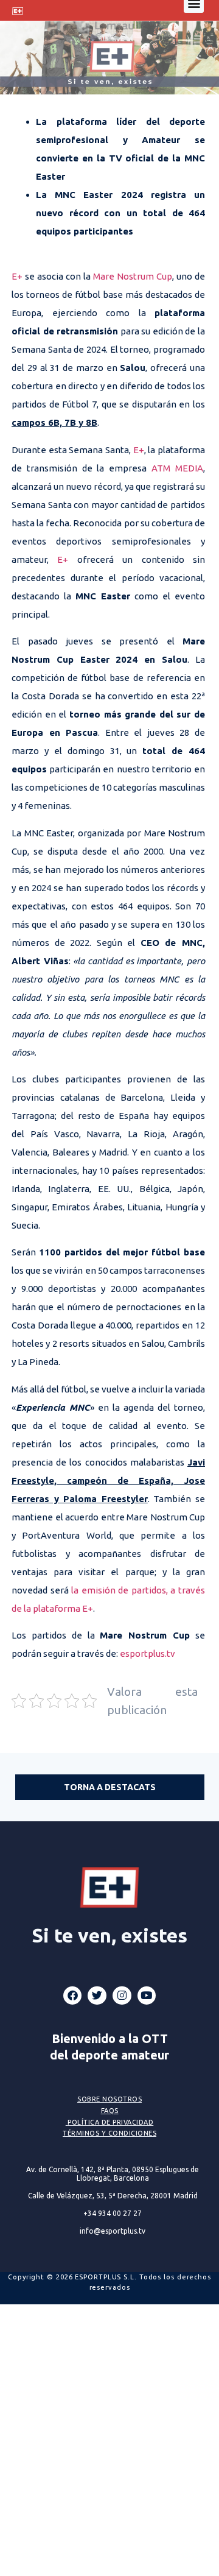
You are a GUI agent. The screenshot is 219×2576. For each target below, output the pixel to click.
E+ (17, 276)
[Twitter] (97, 1996)
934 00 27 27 (113, 2213)
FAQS (110, 2111)
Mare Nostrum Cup (133, 276)
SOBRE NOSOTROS (109, 2099)
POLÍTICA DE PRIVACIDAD (110, 2122)
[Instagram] (122, 1996)
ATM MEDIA (177, 468)
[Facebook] (73, 1996)
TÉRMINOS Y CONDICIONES (109, 2133)
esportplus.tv (148, 1653)
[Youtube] (147, 1996)
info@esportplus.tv (113, 2231)
